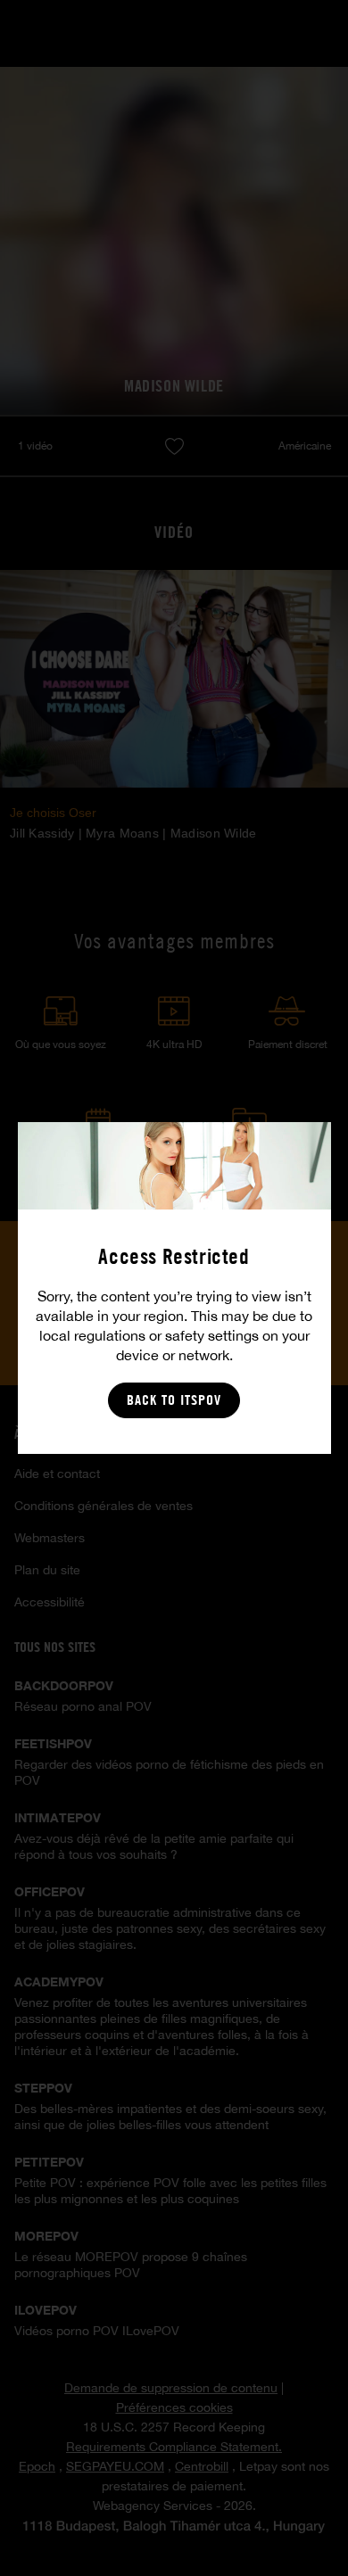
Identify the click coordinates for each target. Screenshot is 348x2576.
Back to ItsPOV (174, 1400)
